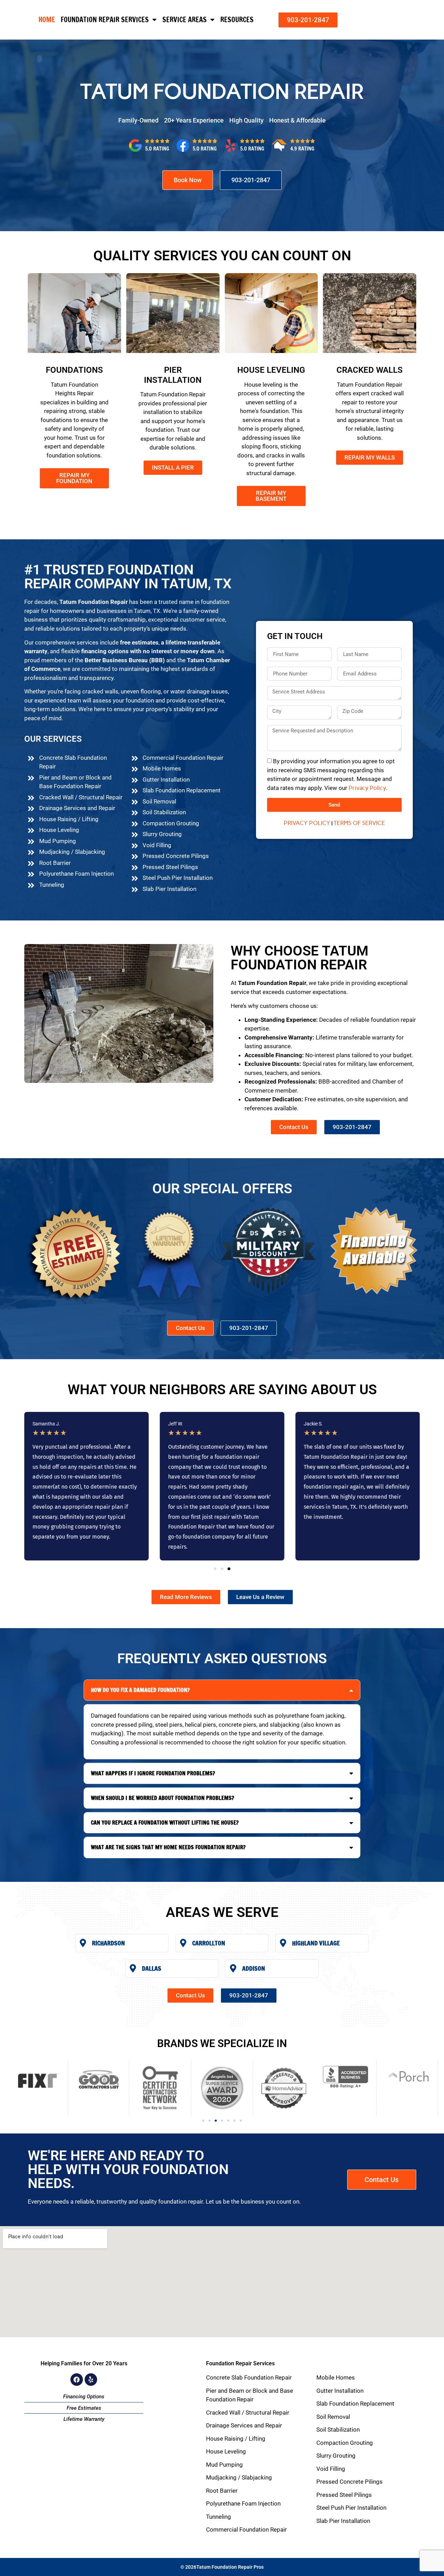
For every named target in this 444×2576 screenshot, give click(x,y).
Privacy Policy (367, 788)
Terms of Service (359, 823)
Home (47, 20)
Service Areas (185, 20)
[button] (215, 1569)
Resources (237, 20)
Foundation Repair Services (105, 20)
